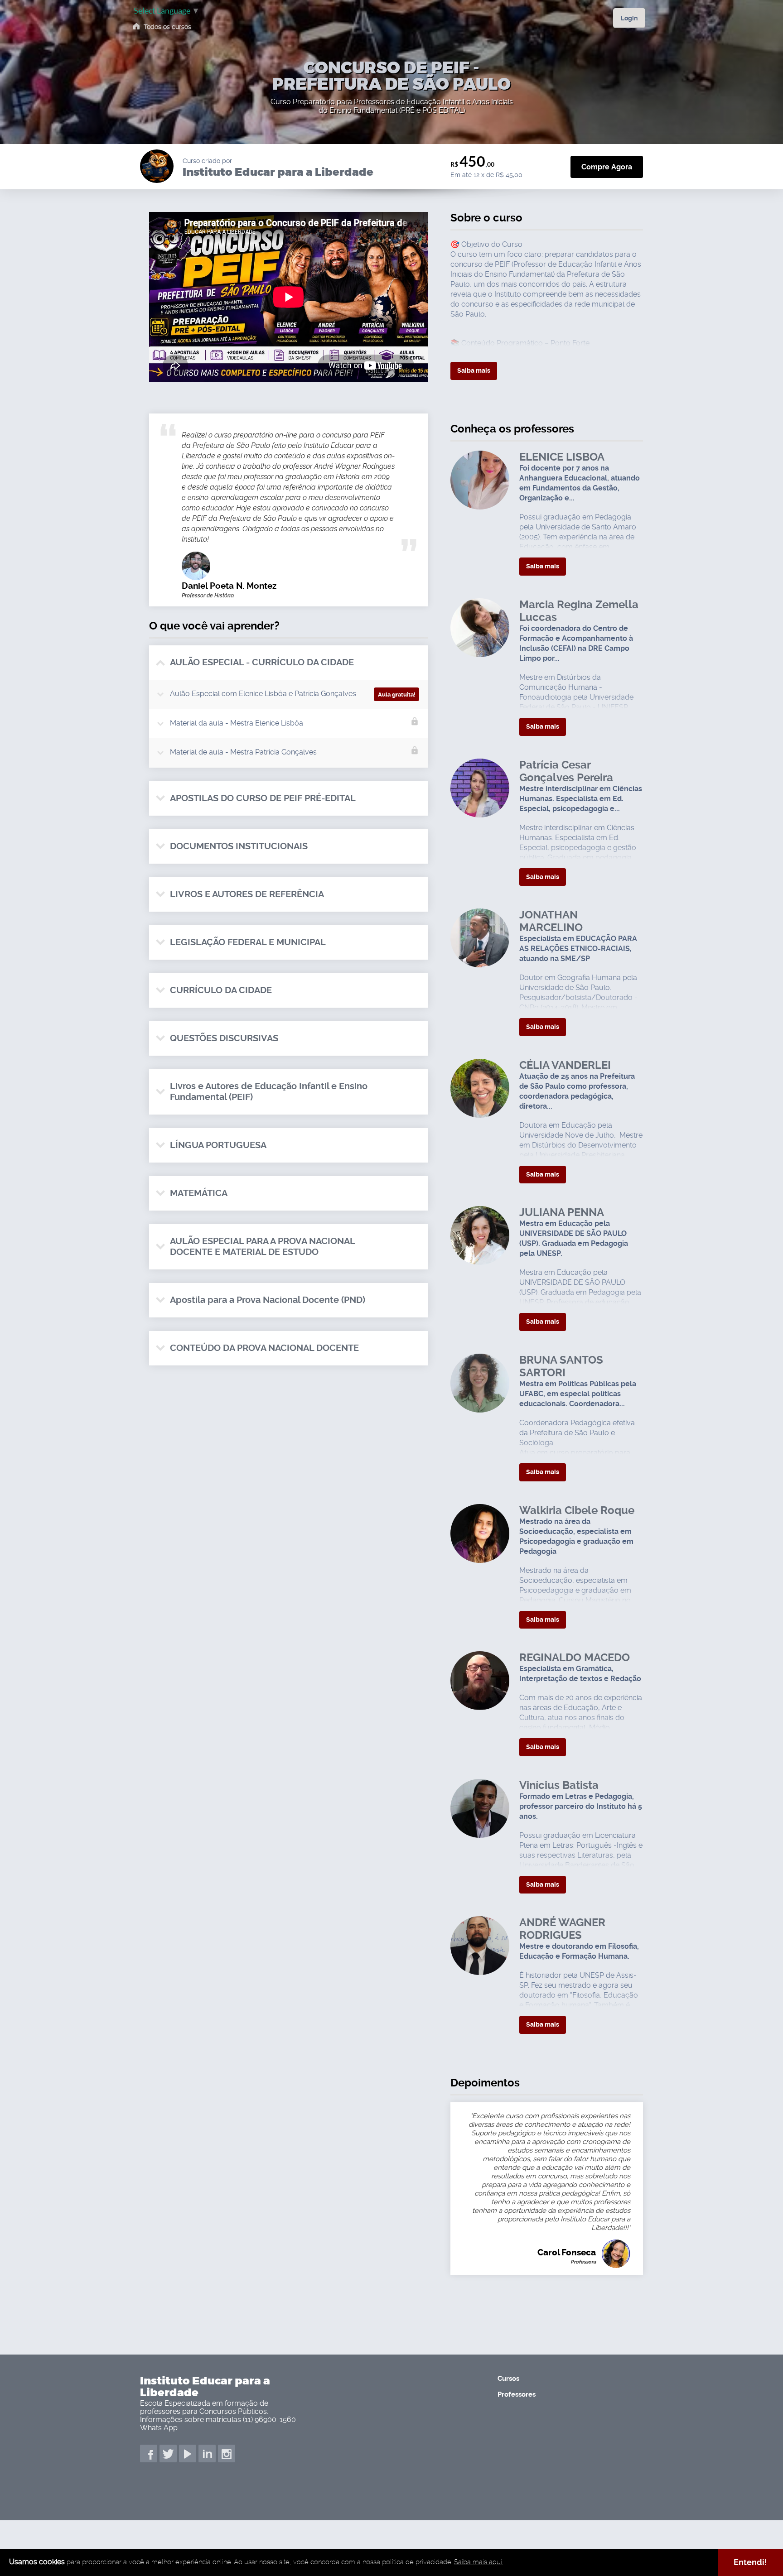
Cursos (508, 2379)
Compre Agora (607, 167)
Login (629, 18)
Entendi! (750, 2562)
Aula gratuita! (397, 694)
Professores (517, 2394)
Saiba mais (474, 370)
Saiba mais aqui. (478, 2562)
